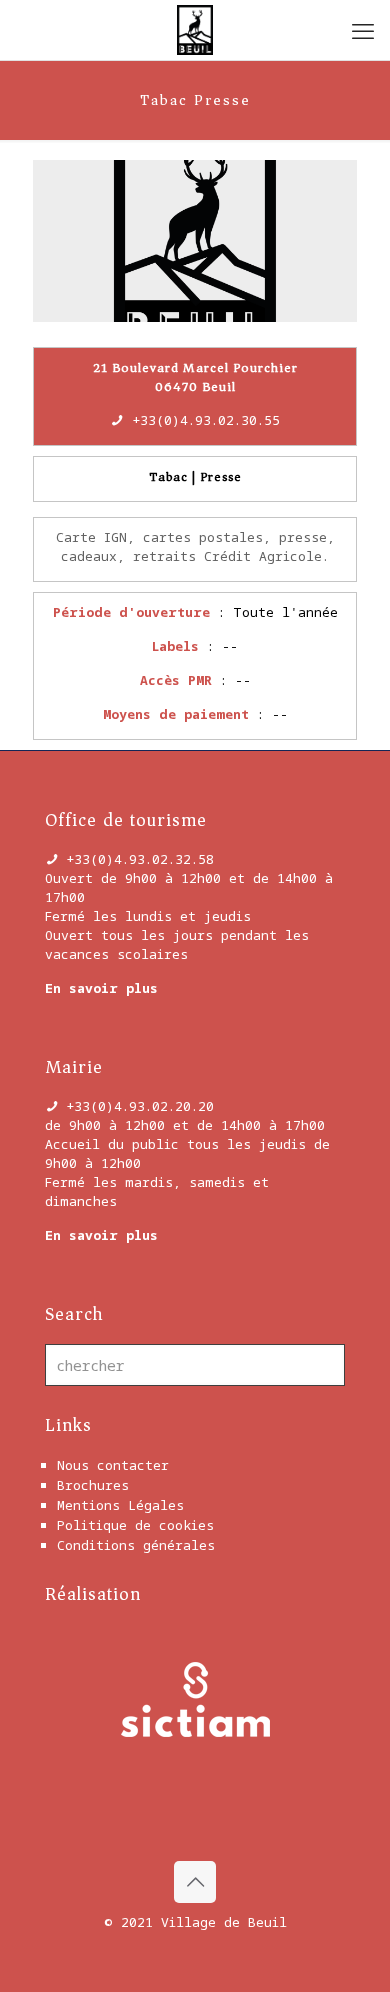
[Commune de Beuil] (195, 30)
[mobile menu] (363, 30)
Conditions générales (136, 1545)
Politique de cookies (135, 1525)
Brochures (93, 1485)
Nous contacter (113, 1465)
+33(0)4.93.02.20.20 (140, 1106)
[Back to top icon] (195, 1882)
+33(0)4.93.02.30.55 (206, 420)
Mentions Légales (120, 1505)
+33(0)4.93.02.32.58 (140, 859)
